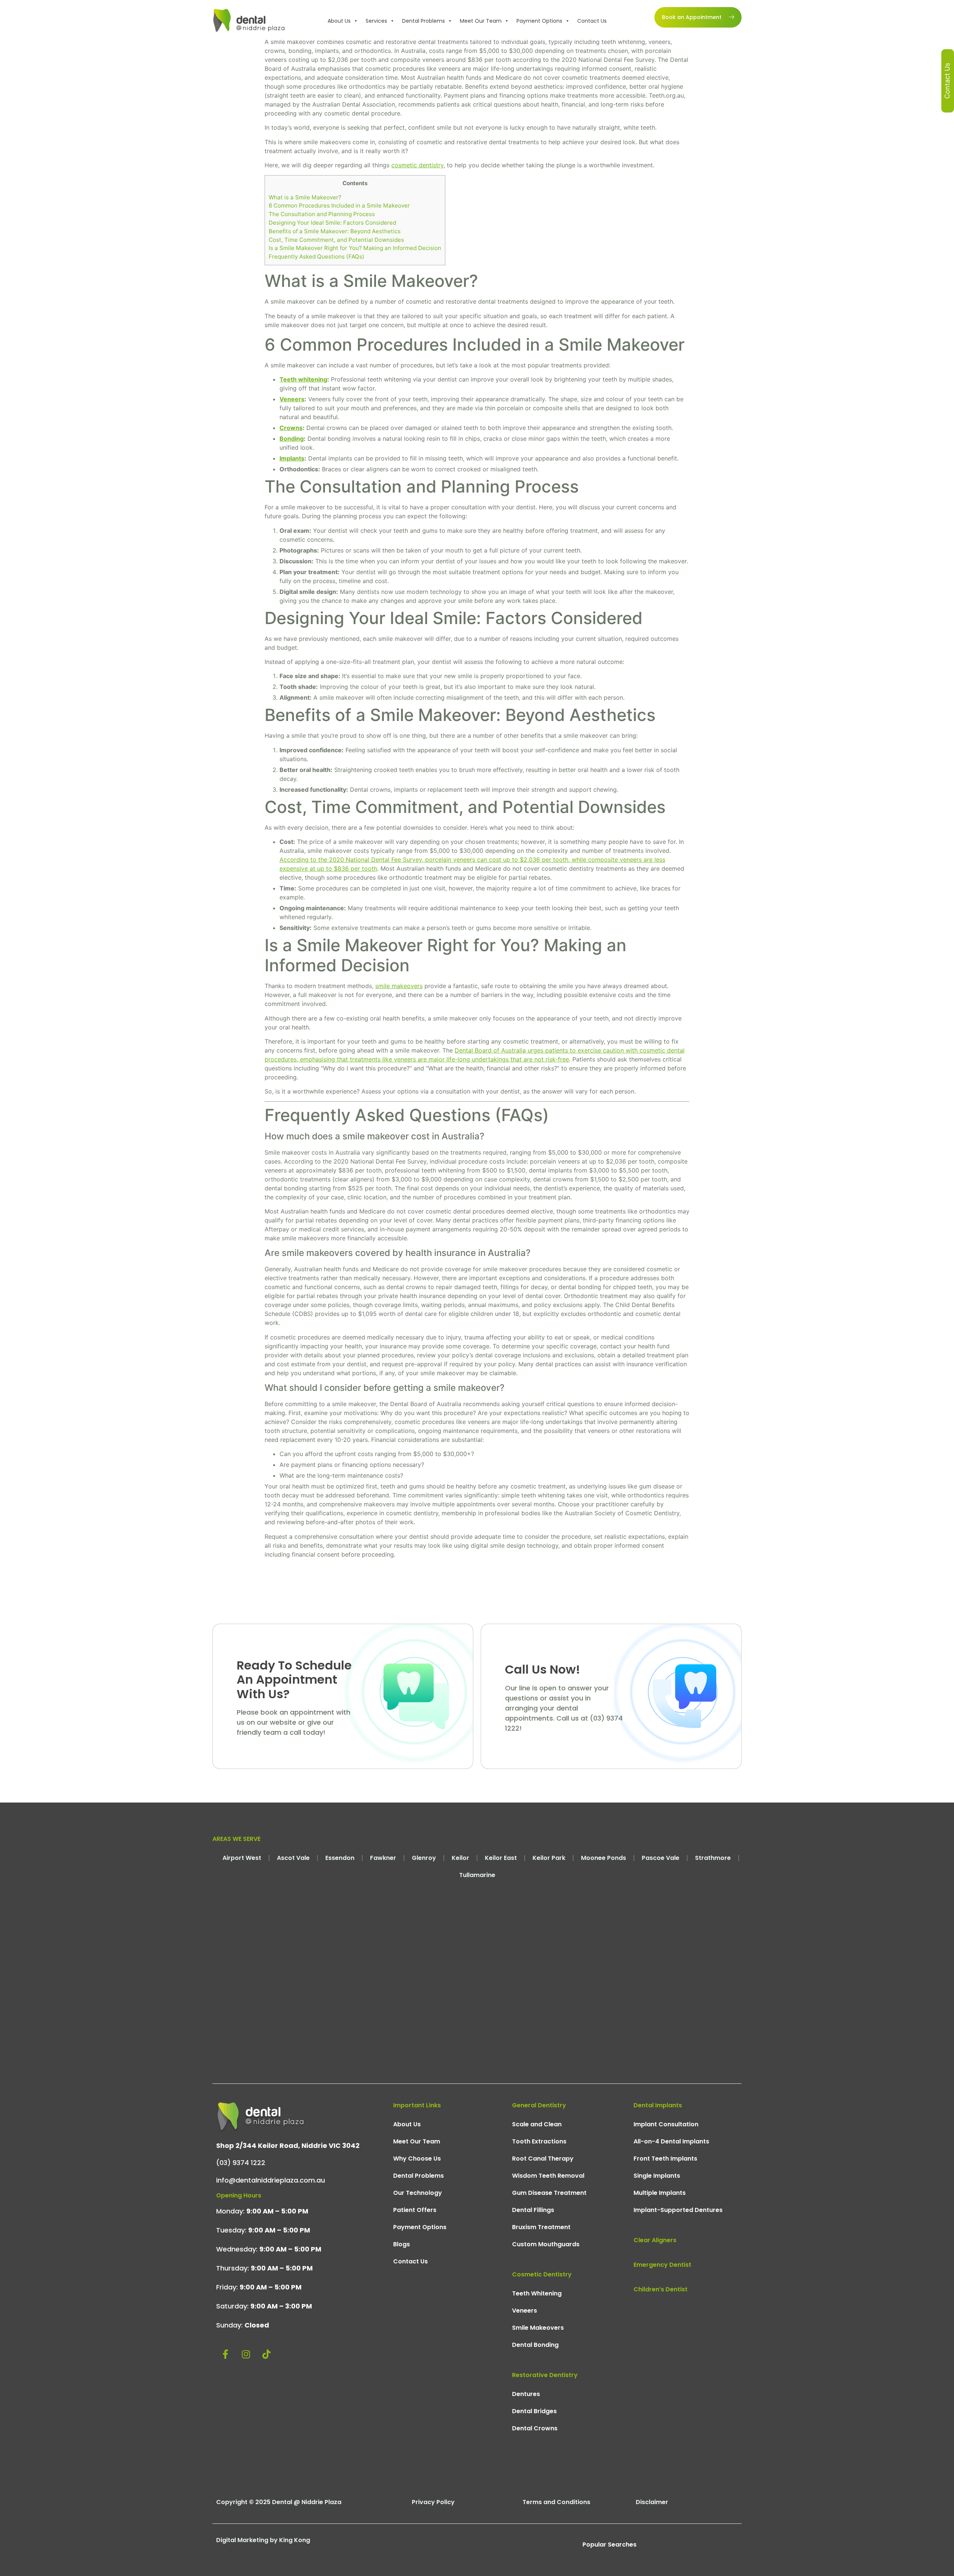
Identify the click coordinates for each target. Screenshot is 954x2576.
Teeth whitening (303, 379)
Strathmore (713, 1858)
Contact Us (592, 21)
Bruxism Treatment (541, 2227)
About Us (339, 21)
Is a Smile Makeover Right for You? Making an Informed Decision (355, 248)
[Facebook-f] (225, 2354)
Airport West (242, 1858)
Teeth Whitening (537, 2293)
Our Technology (418, 2193)
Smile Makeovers (538, 2328)
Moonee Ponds (604, 1858)
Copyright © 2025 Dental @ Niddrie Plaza (279, 2502)
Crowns (291, 428)
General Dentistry (539, 2105)
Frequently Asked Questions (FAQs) (317, 257)
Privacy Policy (433, 2502)
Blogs (402, 2244)
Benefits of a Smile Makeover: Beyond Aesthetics (335, 231)
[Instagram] (246, 2354)
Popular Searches (609, 2545)
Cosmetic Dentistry (542, 2274)
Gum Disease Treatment (549, 2193)
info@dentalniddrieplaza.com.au (271, 2180)
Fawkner (383, 1858)
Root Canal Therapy (543, 2159)
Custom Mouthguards (546, 2244)
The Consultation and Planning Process (322, 214)
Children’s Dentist (661, 2289)
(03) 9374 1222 (241, 2163)
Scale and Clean (537, 2124)
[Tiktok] (266, 2354)
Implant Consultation (666, 2124)
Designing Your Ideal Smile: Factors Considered (332, 223)
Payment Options (539, 21)
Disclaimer (652, 2502)
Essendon (340, 1858)
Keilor (460, 1858)
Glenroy (424, 1858)
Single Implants (657, 2176)
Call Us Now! (543, 1669)
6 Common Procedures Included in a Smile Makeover (339, 205)
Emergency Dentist (662, 2265)
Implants (292, 458)
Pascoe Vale (661, 1858)
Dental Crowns (535, 2428)
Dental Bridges (534, 2411)
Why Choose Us (417, 2159)
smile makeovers (399, 986)
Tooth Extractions (539, 2141)
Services (376, 21)
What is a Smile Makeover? (305, 197)
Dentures (526, 2394)
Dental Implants (658, 2105)
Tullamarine (477, 1875)
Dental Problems (424, 21)
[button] (356, 21)
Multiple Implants (660, 2193)
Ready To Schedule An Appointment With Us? (294, 1680)
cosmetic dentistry (417, 165)
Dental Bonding (535, 2345)
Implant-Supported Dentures (678, 2210)
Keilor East (501, 1858)
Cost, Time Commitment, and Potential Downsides (336, 240)
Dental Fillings (533, 2210)
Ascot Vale (293, 1858)
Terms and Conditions (556, 2502)
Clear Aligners (655, 2240)
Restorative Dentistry (545, 2375)
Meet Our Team (481, 21)
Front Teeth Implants (665, 2159)
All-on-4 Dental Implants (671, 2141)
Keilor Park (549, 1858)
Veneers (292, 399)
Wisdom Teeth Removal (548, 2176)
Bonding (292, 439)
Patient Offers (415, 2210)
